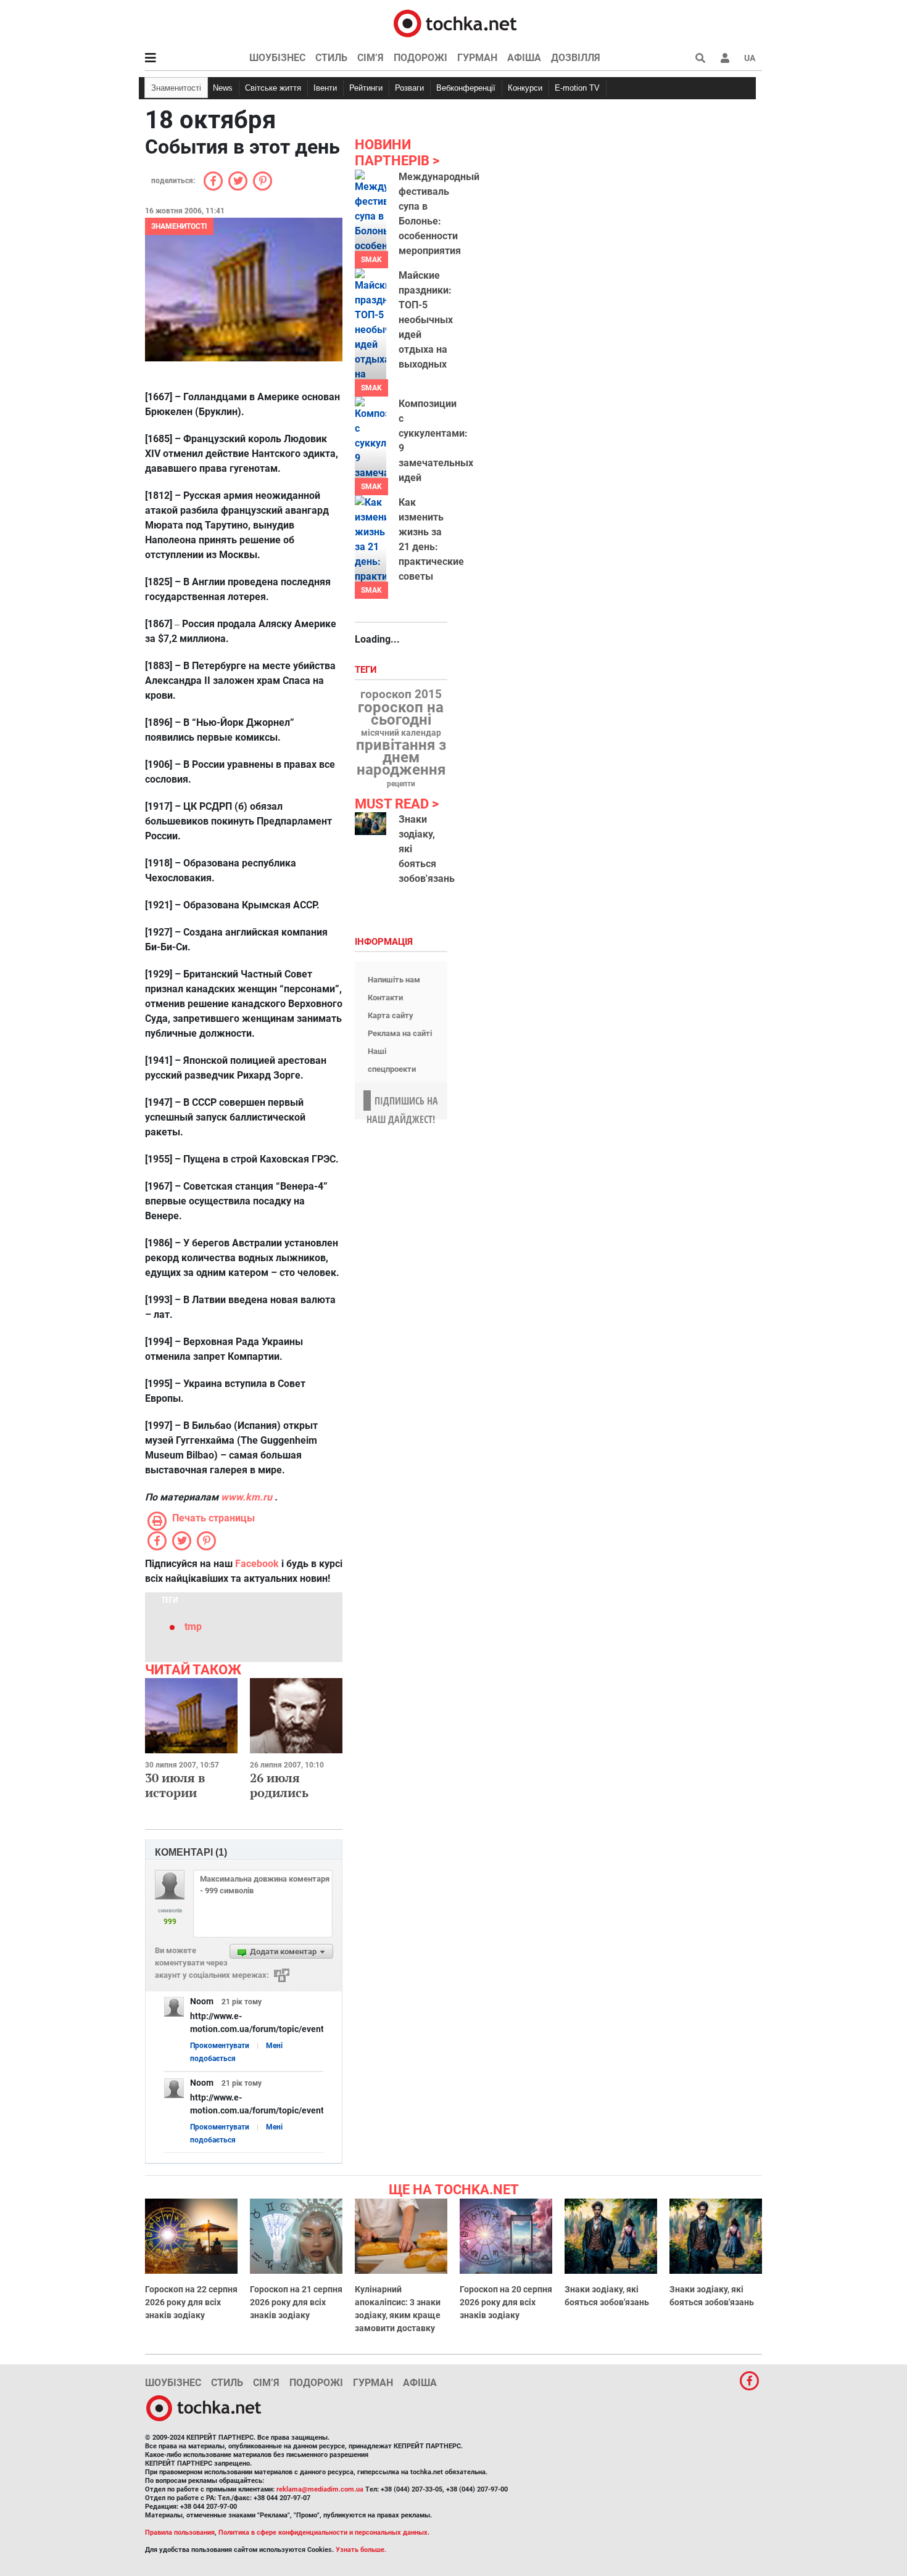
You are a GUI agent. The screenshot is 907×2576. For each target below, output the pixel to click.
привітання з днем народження (401, 757)
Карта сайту (391, 1015)
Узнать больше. (361, 2550)
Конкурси (525, 88)
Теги (367, 670)
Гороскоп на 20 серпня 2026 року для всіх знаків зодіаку (506, 2302)
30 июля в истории (175, 1785)
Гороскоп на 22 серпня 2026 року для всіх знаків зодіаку (191, 2302)
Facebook (257, 1564)
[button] (725, 58)
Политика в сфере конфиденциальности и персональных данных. (324, 2533)
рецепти (401, 784)
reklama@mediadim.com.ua (320, 2489)
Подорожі (420, 58)
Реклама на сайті (400, 1033)
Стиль (331, 58)
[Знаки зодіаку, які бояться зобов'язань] (371, 824)
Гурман (477, 58)
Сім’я (371, 58)
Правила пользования (180, 2533)
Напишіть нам (394, 980)
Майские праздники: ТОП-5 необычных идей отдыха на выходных (426, 320)
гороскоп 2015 (401, 694)
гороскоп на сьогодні (401, 714)
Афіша (524, 58)
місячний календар (401, 733)
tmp (193, 1627)
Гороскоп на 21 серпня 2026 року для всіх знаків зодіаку (296, 2302)
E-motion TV (577, 88)
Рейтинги (366, 88)
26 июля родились (279, 1785)
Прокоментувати (220, 2046)
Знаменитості (176, 88)
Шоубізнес (277, 58)
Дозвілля (576, 58)
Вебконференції (466, 88)
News (223, 88)
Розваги (409, 88)
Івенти (325, 88)
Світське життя (273, 88)
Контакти (385, 998)
